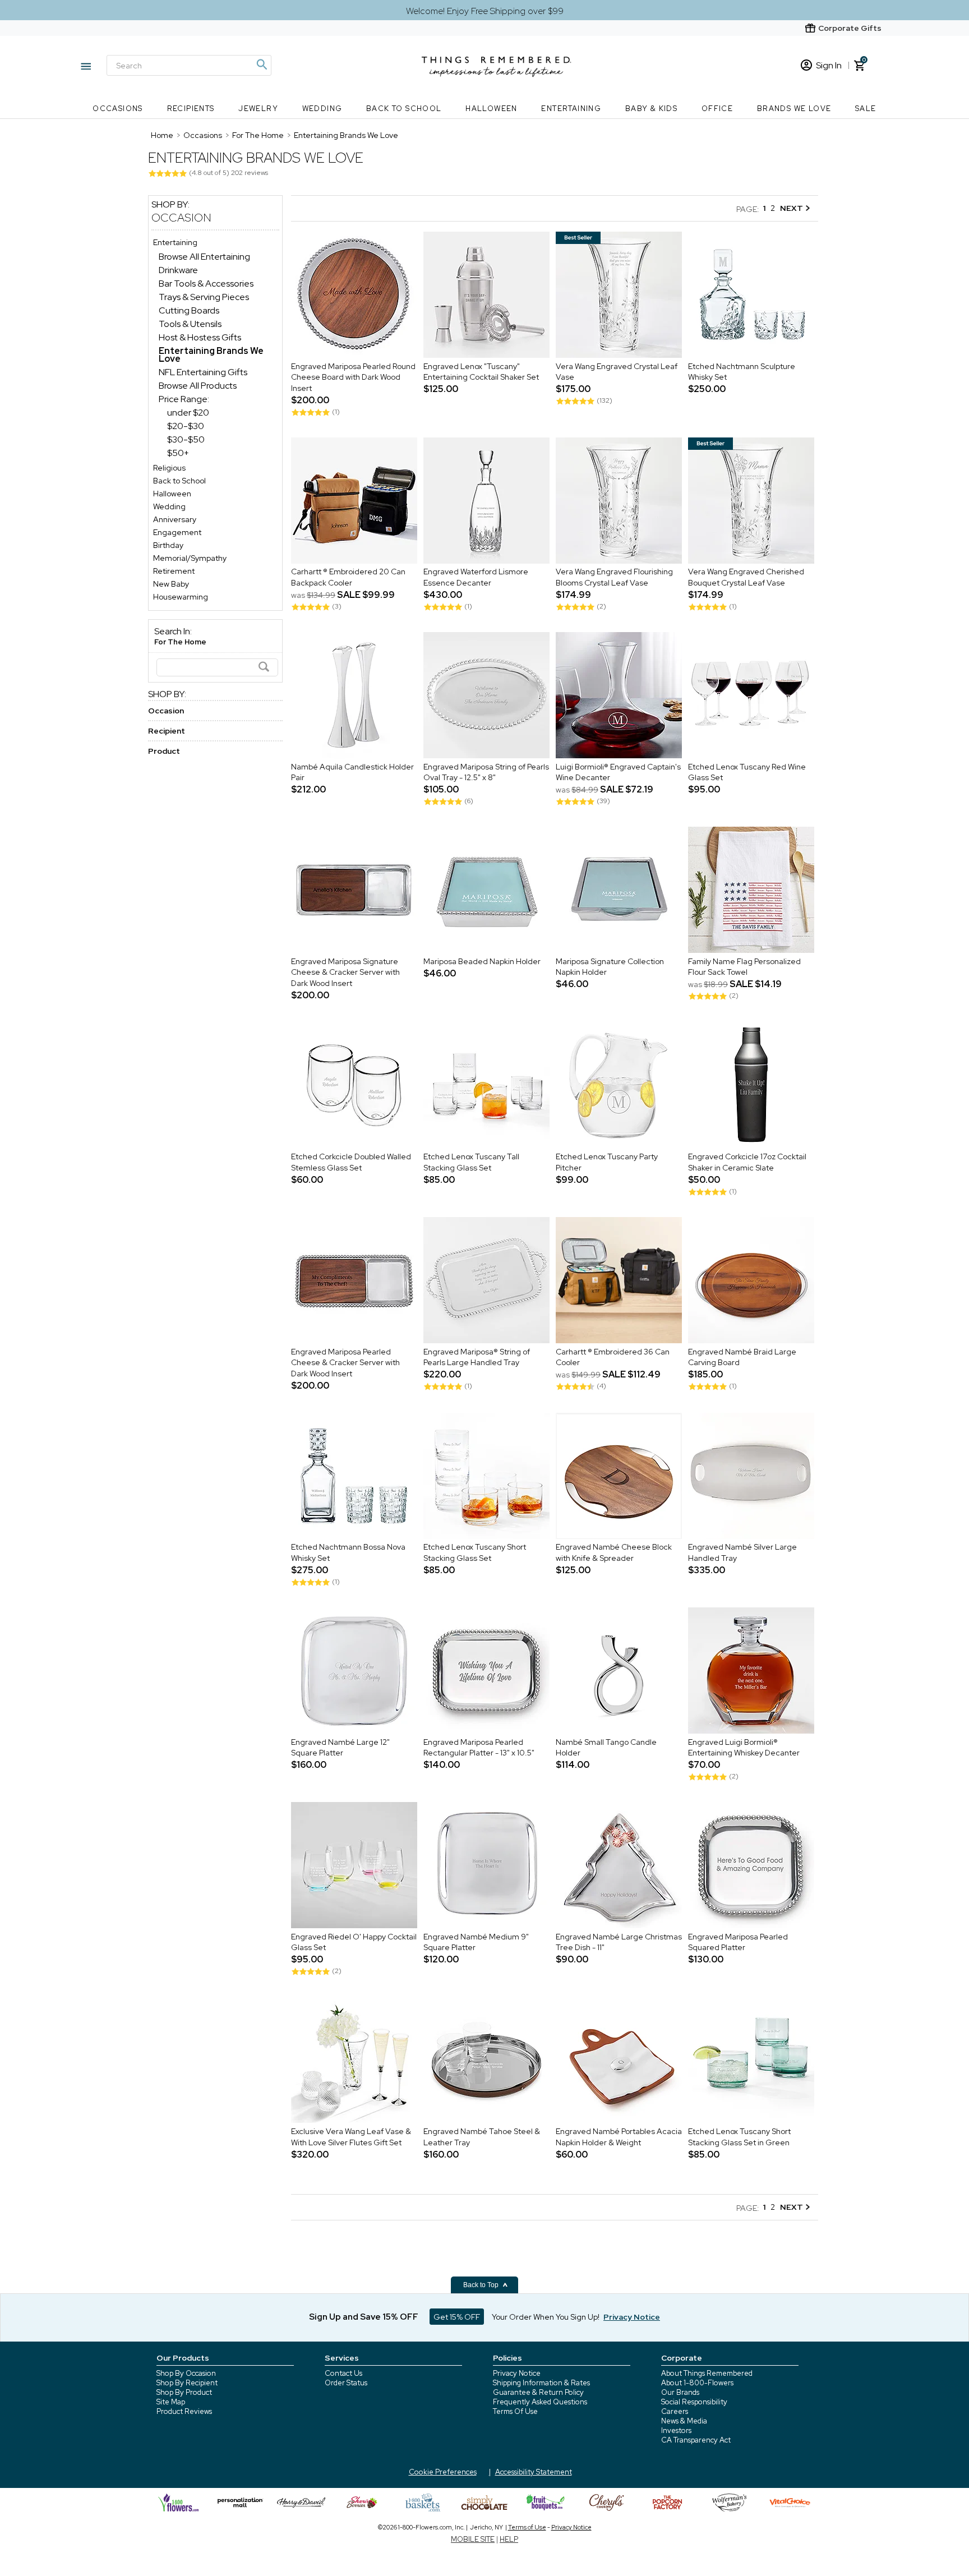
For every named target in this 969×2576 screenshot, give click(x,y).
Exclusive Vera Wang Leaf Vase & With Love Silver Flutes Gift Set (351, 2137)
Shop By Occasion (186, 2373)
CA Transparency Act (696, 2440)
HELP (509, 2539)
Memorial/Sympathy (190, 558)
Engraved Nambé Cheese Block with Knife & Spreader (614, 1553)
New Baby (171, 584)
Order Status (346, 2383)
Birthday (168, 545)
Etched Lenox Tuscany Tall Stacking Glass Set (471, 1163)
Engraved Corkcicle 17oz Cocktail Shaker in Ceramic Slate (747, 1163)
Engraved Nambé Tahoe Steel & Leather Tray (482, 2137)
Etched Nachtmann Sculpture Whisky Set (742, 372)
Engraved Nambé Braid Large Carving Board (742, 1357)
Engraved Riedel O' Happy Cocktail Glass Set (354, 1942)
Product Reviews (184, 2411)
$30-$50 (186, 439)
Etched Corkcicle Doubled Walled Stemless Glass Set (351, 1163)
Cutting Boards (189, 310)
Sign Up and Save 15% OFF (364, 2317)
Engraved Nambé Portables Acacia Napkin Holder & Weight (619, 2137)
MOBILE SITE (473, 2539)
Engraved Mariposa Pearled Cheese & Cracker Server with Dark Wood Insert (345, 1363)
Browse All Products (198, 386)
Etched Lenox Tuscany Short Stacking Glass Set (475, 1553)
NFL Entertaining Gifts (203, 372)
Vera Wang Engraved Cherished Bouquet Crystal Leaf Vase (746, 578)
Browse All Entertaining (204, 257)
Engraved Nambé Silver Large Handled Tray (742, 1553)
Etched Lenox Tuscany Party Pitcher (607, 1163)
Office (717, 109)
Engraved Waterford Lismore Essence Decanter (476, 578)
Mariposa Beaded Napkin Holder (482, 961)
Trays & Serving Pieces (204, 297)
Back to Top (482, 2285)
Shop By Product (184, 2392)
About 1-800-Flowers (697, 2383)
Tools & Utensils (190, 324)
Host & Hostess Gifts (200, 337)
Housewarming (181, 597)
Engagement (177, 532)
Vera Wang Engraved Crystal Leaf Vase (617, 372)
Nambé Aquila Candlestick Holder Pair (352, 772)
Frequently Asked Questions (540, 2402)
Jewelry (258, 109)
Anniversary (175, 519)
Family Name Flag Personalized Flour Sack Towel (744, 967)
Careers (675, 2411)
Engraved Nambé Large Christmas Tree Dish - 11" (619, 1942)
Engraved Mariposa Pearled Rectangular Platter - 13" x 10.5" (479, 1748)
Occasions (118, 109)
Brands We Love (794, 109)
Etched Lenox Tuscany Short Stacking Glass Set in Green (739, 2137)
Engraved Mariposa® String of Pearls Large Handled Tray (477, 1357)
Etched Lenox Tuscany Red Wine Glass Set (747, 772)
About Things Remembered (707, 2373)
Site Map (171, 2402)
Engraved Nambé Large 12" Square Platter (340, 1748)
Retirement (174, 571)
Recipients (191, 109)
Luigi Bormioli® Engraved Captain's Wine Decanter (618, 772)
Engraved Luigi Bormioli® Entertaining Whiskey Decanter (744, 1748)
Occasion (181, 218)
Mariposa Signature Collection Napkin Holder (610, 967)
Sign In (829, 65)
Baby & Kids (651, 109)
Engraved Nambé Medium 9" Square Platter (476, 1942)
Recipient (167, 731)
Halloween (492, 109)
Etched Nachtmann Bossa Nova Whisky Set (348, 1553)
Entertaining (571, 109)
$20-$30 (186, 426)
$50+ (178, 453)
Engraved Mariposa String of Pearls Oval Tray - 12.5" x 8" (486, 772)
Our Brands (680, 2392)
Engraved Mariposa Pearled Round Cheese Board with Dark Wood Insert (353, 377)
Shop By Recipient (187, 2383)
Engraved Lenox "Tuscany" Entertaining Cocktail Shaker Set (481, 372)
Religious (169, 468)
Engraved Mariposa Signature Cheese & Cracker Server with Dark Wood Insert (345, 972)
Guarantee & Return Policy (538, 2392)
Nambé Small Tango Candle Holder (606, 1748)
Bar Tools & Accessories (206, 284)
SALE (866, 109)
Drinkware (178, 270)
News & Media (684, 2421)
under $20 (188, 413)
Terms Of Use (515, 2411)
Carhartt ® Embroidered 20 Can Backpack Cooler (348, 578)
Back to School (404, 109)
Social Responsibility (694, 2402)
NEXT (792, 208)
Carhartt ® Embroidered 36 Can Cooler (613, 1357)
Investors (676, 2430)
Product (164, 751)
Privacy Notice (517, 2373)
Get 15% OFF (457, 2317)
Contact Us (343, 2373)
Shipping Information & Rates (541, 2383)
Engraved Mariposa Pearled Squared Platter (738, 1942)
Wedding (322, 109)
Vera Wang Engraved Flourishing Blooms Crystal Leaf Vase (614, 578)
